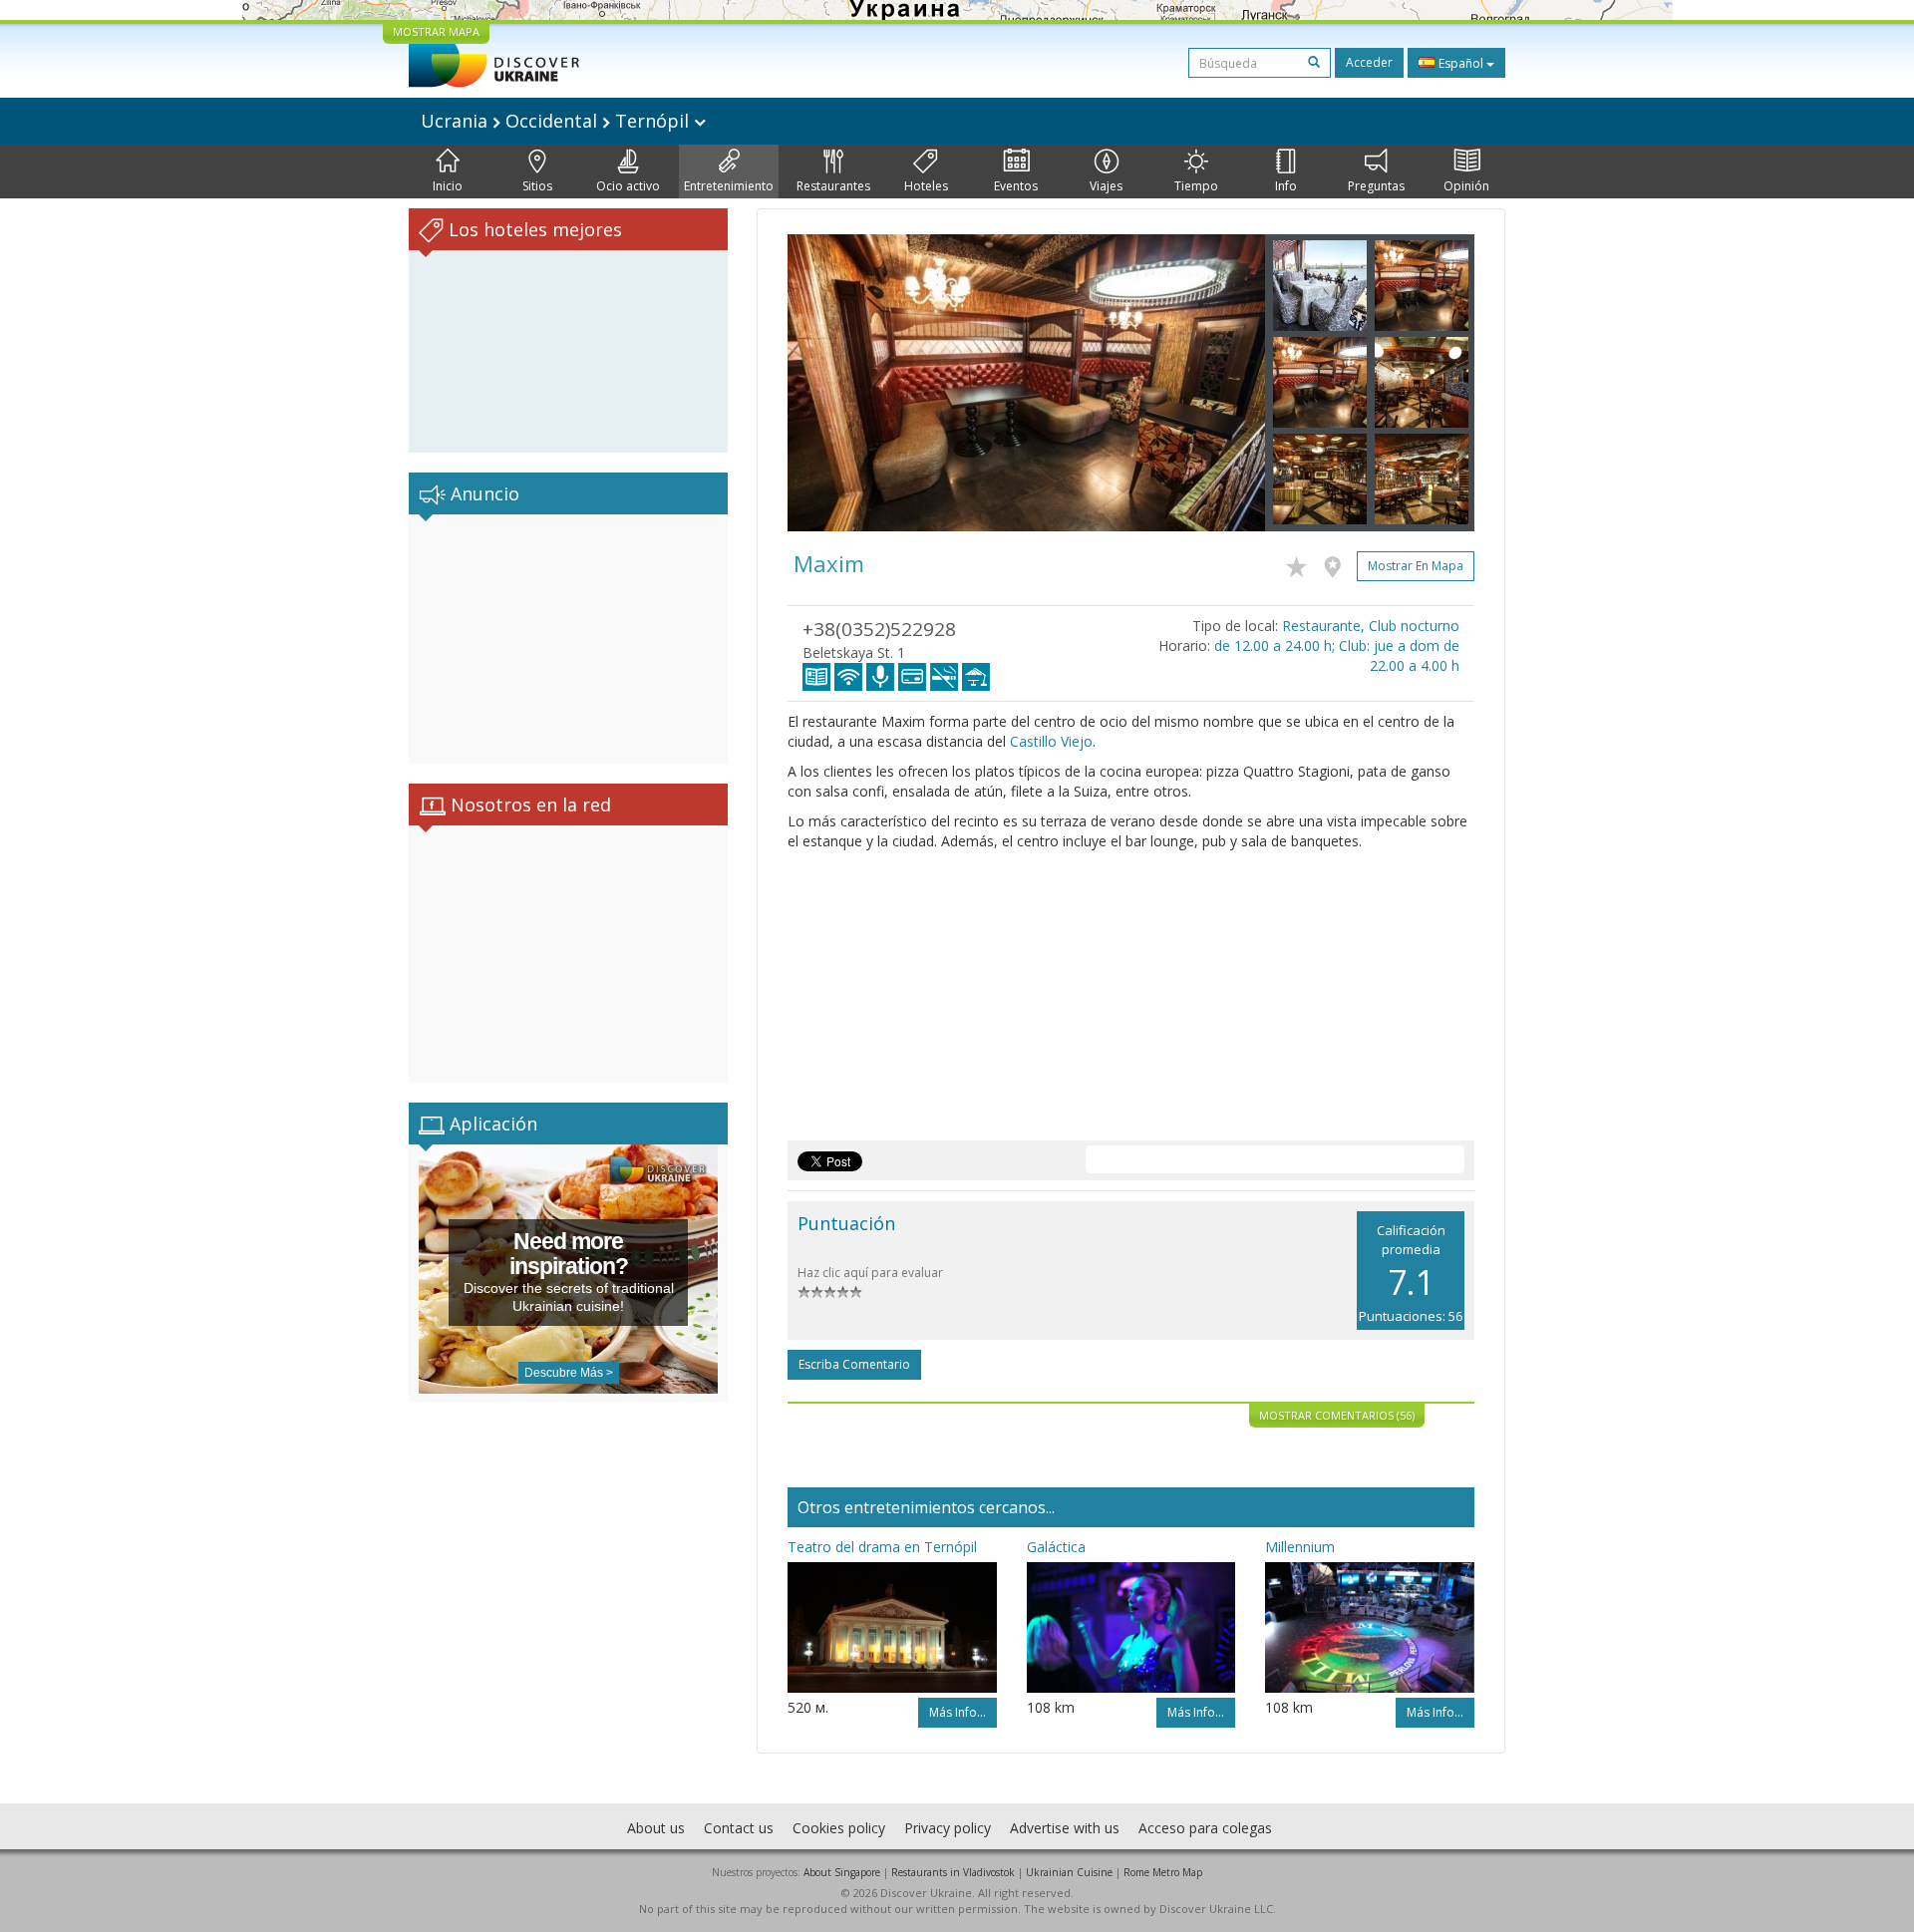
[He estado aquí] (1337, 563)
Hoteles (926, 186)
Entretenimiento (729, 186)
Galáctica (1056, 1547)
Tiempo (1196, 186)
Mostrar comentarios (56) (1337, 1415)
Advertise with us (1065, 1828)
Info (1286, 186)
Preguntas (1376, 186)
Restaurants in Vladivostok (953, 1872)
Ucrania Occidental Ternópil (557, 121)
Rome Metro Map (1163, 1872)
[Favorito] (1301, 563)
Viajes (1106, 186)
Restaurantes (833, 186)
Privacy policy (948, 1828)
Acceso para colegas (1205, 1828)
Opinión (1466, 186)
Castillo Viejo (1051, 741)
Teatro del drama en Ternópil (882, 1547)
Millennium (1300, 1547)
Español (1461, 63)
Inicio (448, 186)
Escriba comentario (854, 1364)
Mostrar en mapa (1416, 566)
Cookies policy (839, 1828)
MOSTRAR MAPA (436, 31)
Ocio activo (628, 186)
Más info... (957, 1712)
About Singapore (842, 1872)
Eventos (1016, 186)
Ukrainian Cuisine (1069, 1872)
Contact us (739, 1828)
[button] (823, 383)
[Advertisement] (568, 639)
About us (656, 1828)
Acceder (1369, 62)
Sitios (537, 186)
